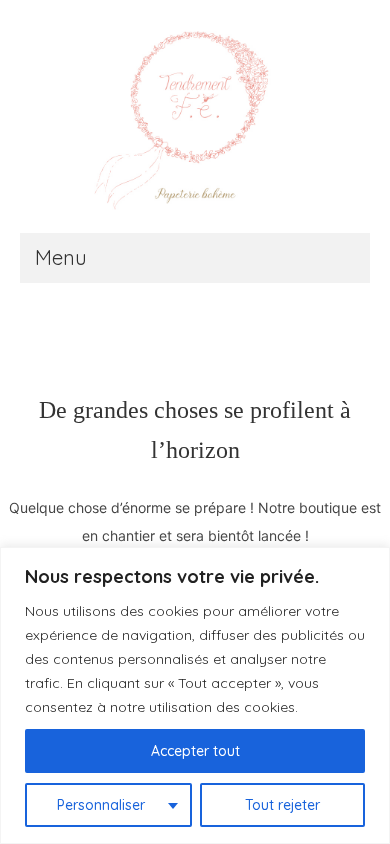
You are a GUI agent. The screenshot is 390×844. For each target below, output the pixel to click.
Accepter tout (195, 751)
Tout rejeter (282, 805)
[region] (195, 695)
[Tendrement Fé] (195, 123)
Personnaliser (101, 805)
